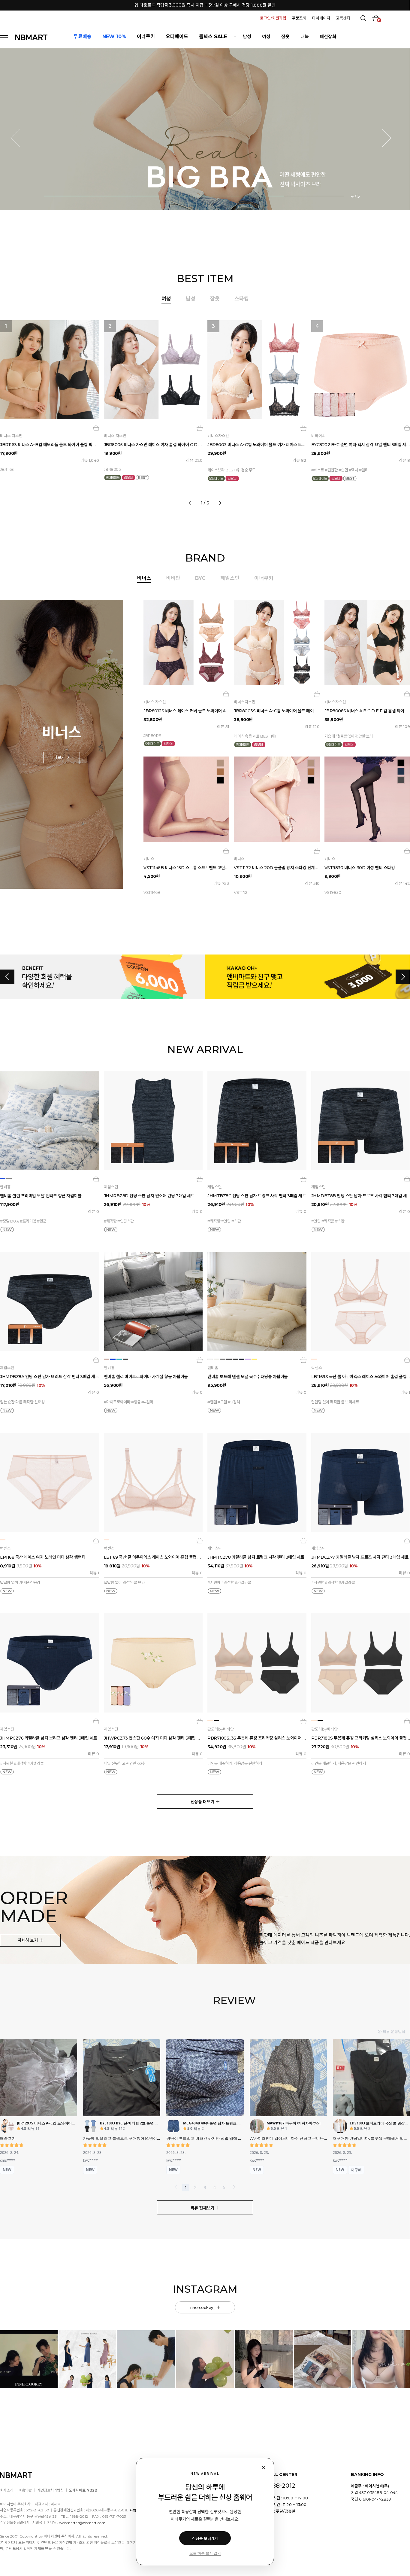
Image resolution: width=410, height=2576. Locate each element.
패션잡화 (328, 37)
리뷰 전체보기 (203, 2208)
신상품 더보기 (203, 1802)
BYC (200, 578)
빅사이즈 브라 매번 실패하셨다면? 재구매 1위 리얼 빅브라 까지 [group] (205, 5)
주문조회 (299, 18)
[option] (205, 411)
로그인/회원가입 (273, 18)
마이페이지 (321, 18)
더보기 (60, 757)
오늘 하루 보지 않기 (205, 2553)
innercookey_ (203, 2307)
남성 (247, 37)
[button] (19, 138)
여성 (266, 37)
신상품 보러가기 (205, 2538)
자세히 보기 (28, 1940)
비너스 (144, 578)
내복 (305, 37)
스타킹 (242, 299)
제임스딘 (230, 578)
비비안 (173, 578)
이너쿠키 (264, 578)
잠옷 (285, 37)
